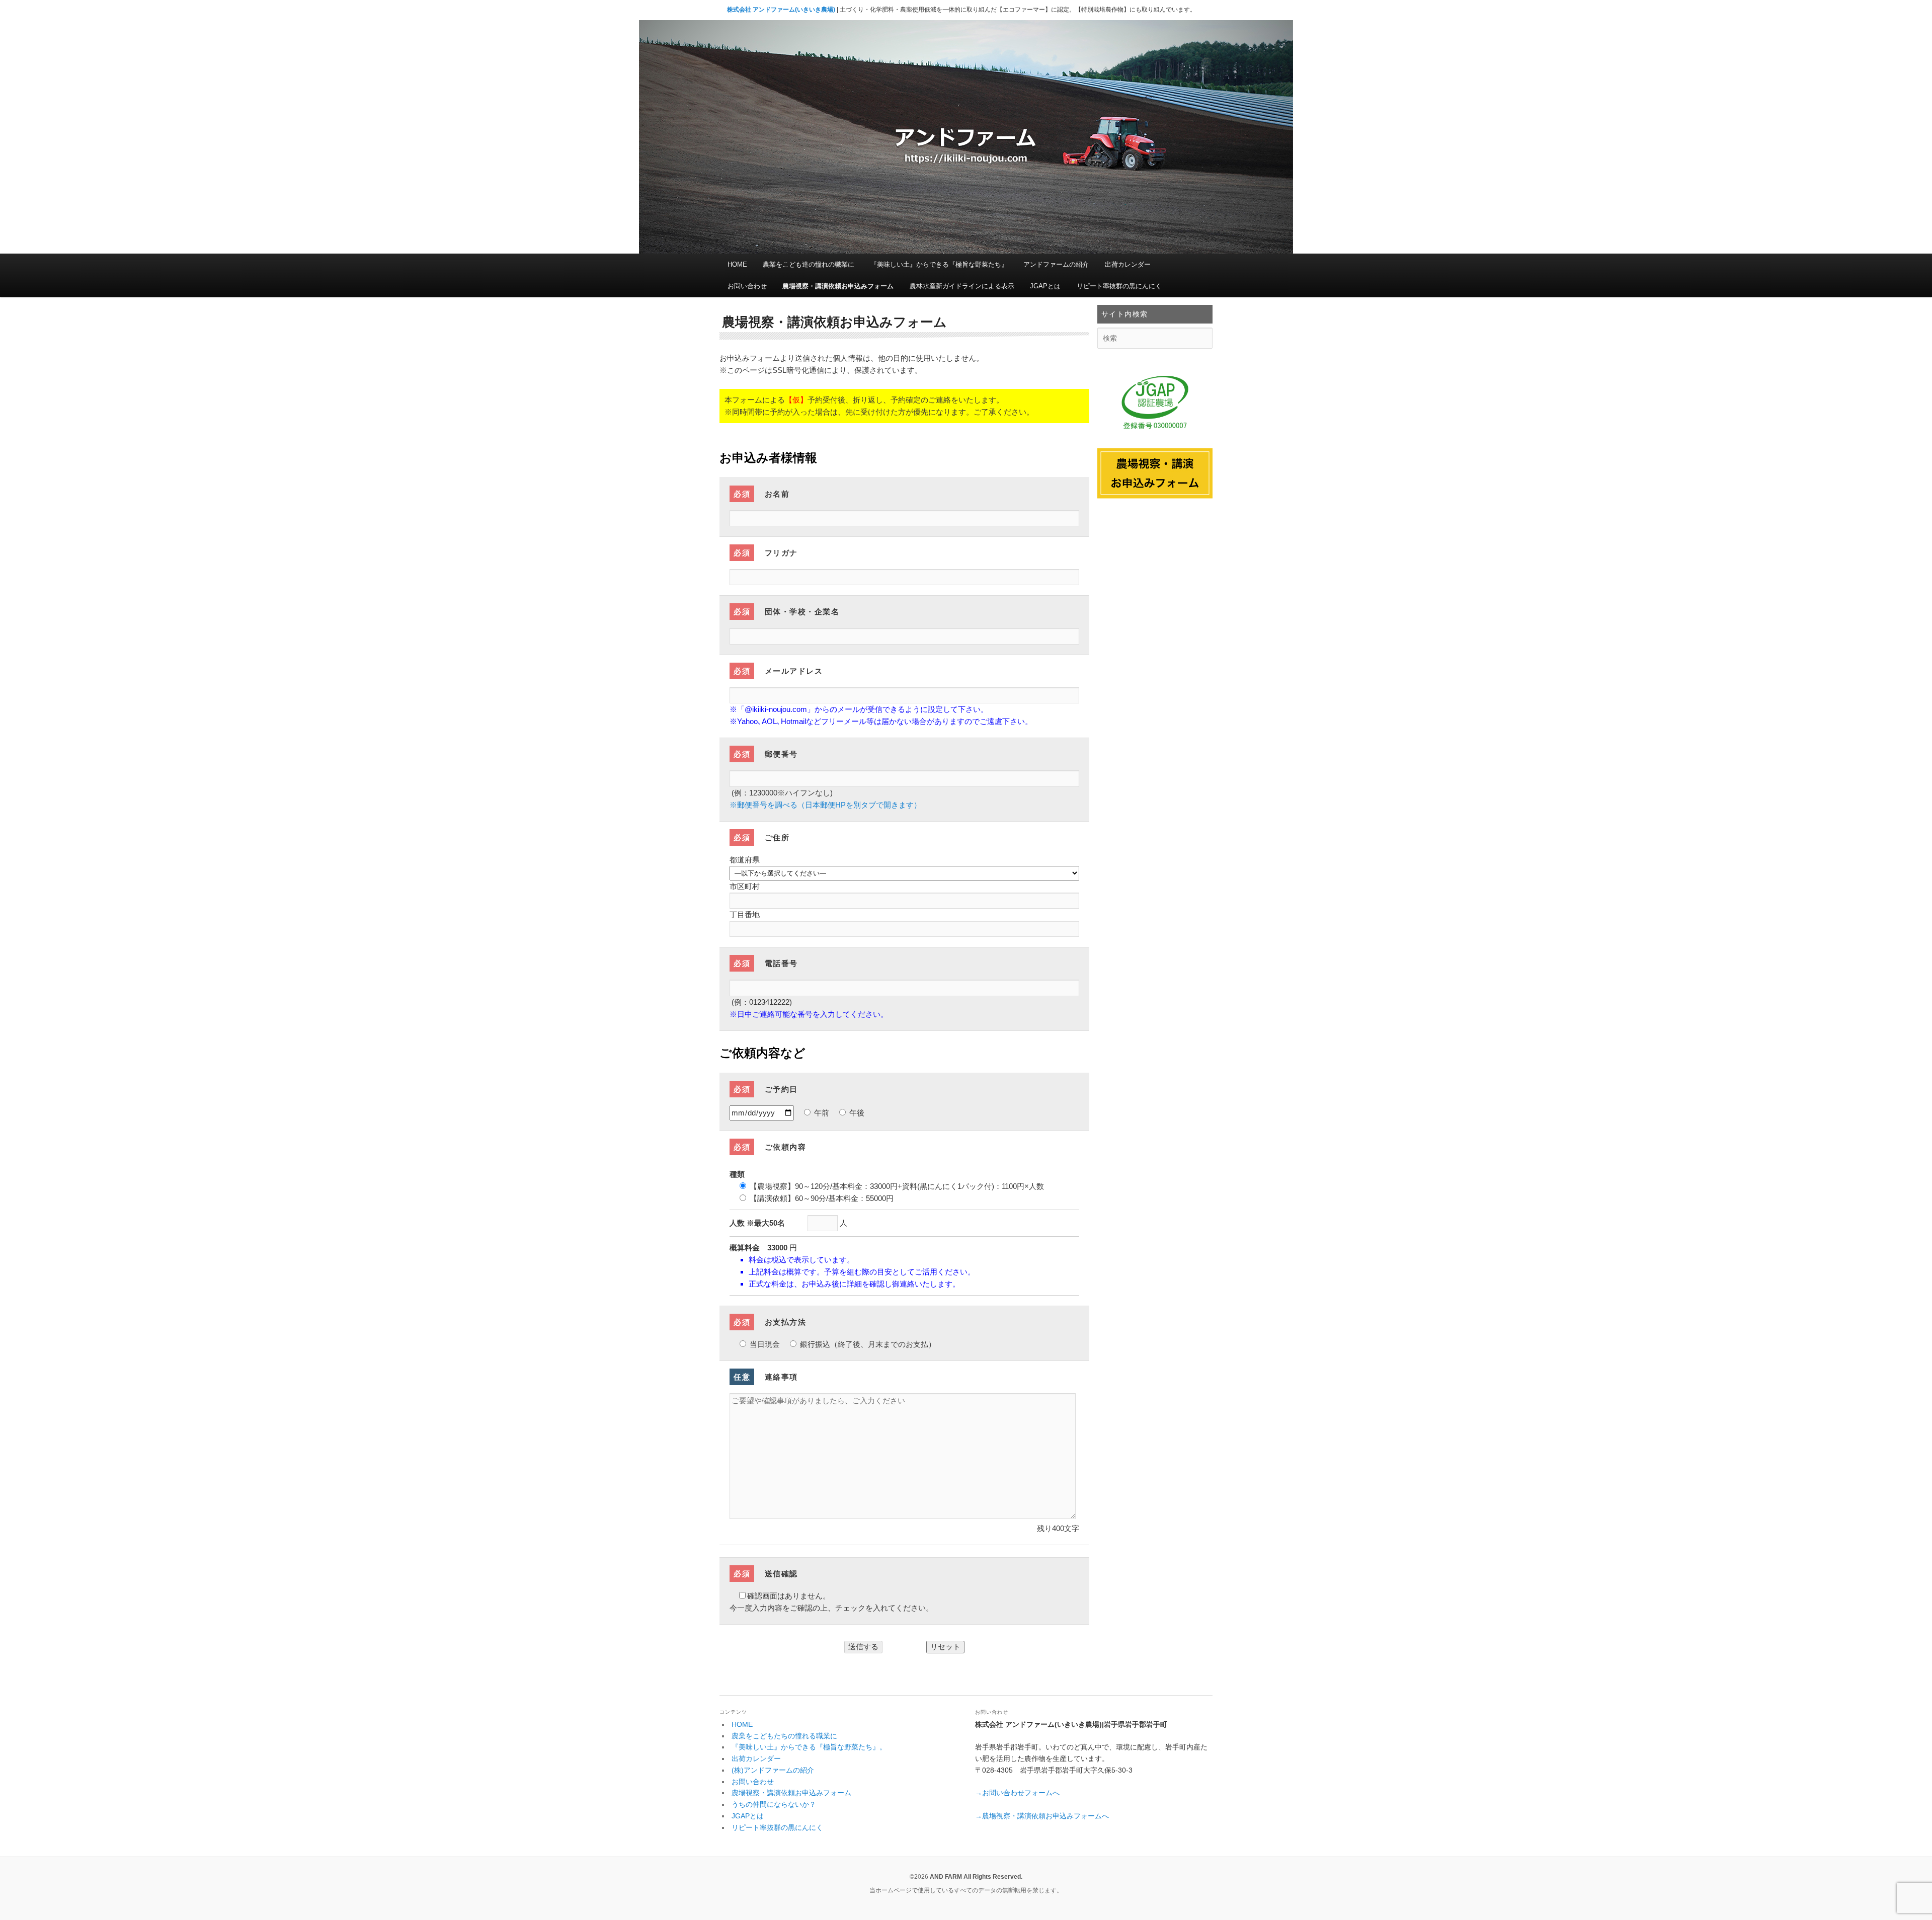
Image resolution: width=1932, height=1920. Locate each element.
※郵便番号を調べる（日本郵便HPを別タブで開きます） (825, 805)
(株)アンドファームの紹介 (773, 1770)
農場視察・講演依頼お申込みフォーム (838, 286)
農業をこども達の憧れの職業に (809, 264)
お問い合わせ (747, 286)
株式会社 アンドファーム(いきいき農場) (781, 10)
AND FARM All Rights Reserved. (976, 1877)
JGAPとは (1045, 286)
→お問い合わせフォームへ (1017, 1793)
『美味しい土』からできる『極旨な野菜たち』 (939, 264)
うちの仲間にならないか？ (774, 1804)
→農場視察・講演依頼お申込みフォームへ (1042, 1816)
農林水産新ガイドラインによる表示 (962, 286)
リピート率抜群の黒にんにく (1119, 286)
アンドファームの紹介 (1056, 264)
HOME (737, 264)
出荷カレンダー (1128, 264)
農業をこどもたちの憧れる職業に (784, 1736)
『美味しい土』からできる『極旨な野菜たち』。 (809, 1747)
